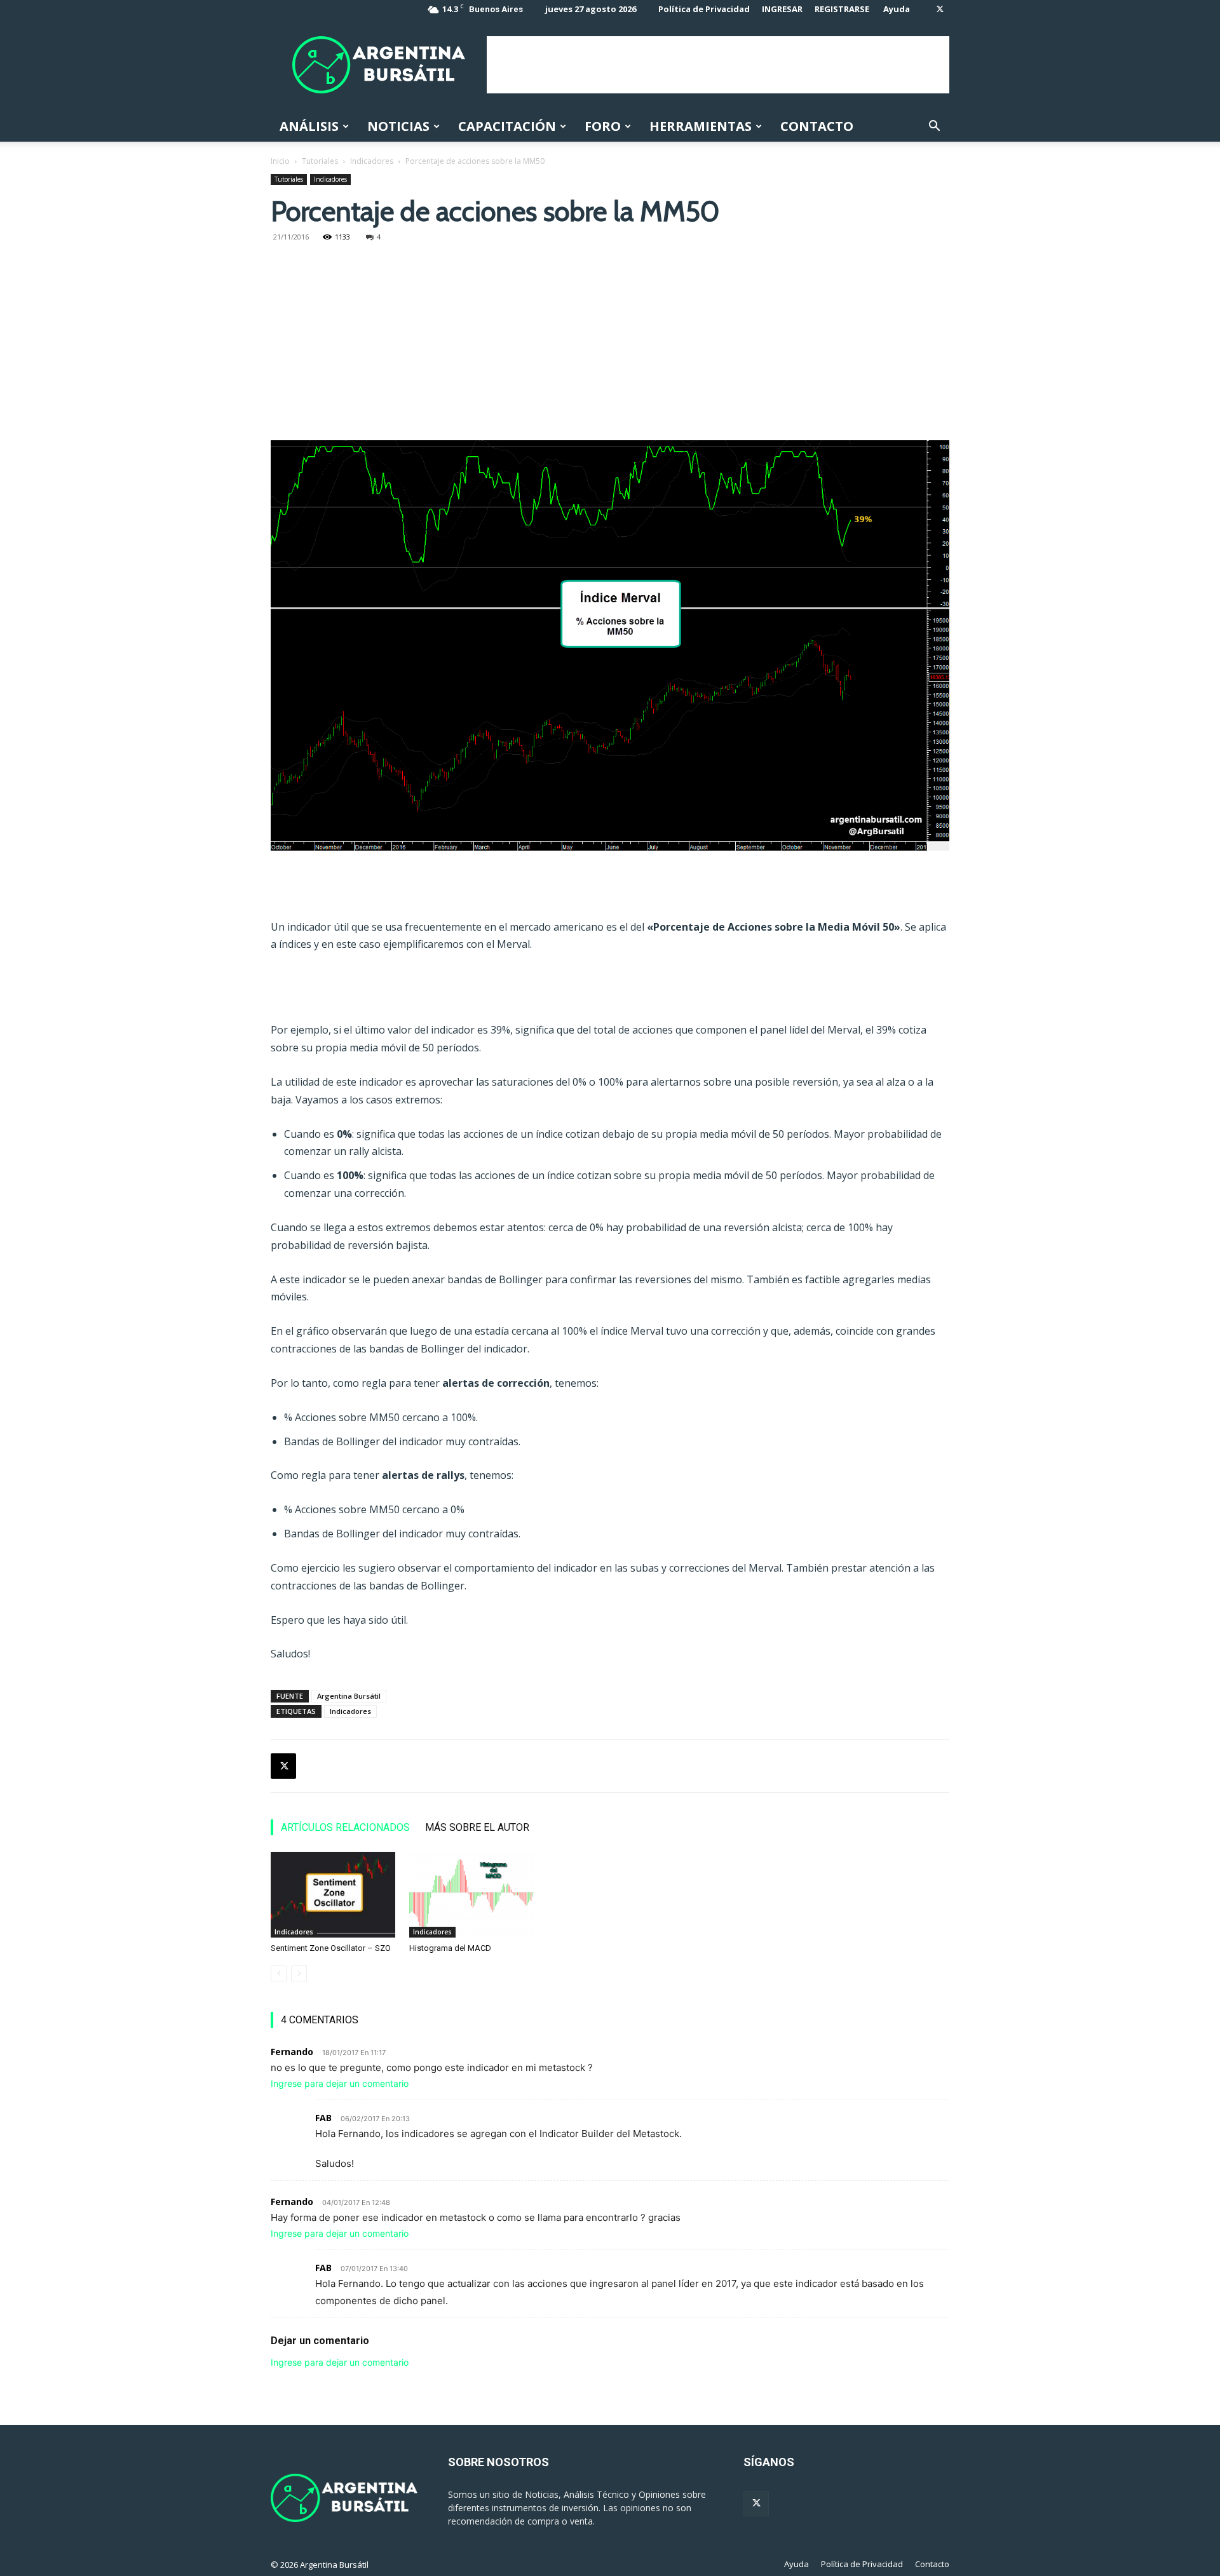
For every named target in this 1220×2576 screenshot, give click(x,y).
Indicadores (372, 161)
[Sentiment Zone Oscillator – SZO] (333, 1895)
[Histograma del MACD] (471, 1895)
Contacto (817, 126)
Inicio (280, 161)
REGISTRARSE (842, 9)
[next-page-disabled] (299, 1973)
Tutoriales (320, 161)
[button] (934, 127)
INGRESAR (782, 9)
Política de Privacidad (704, 9)
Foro (603, 126)
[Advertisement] (718, 65)
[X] (940, 9)
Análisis (309, 126)
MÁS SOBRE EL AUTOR (477, 1827)
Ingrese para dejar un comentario (340, 2083)
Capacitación (507, 126)
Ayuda (897, 9)
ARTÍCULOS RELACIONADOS (345, 1827)
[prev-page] (279, 1973)
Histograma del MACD (450, 1948)
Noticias (398, 126)
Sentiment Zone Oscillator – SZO (331, 1948)
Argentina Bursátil (349, 1696)
